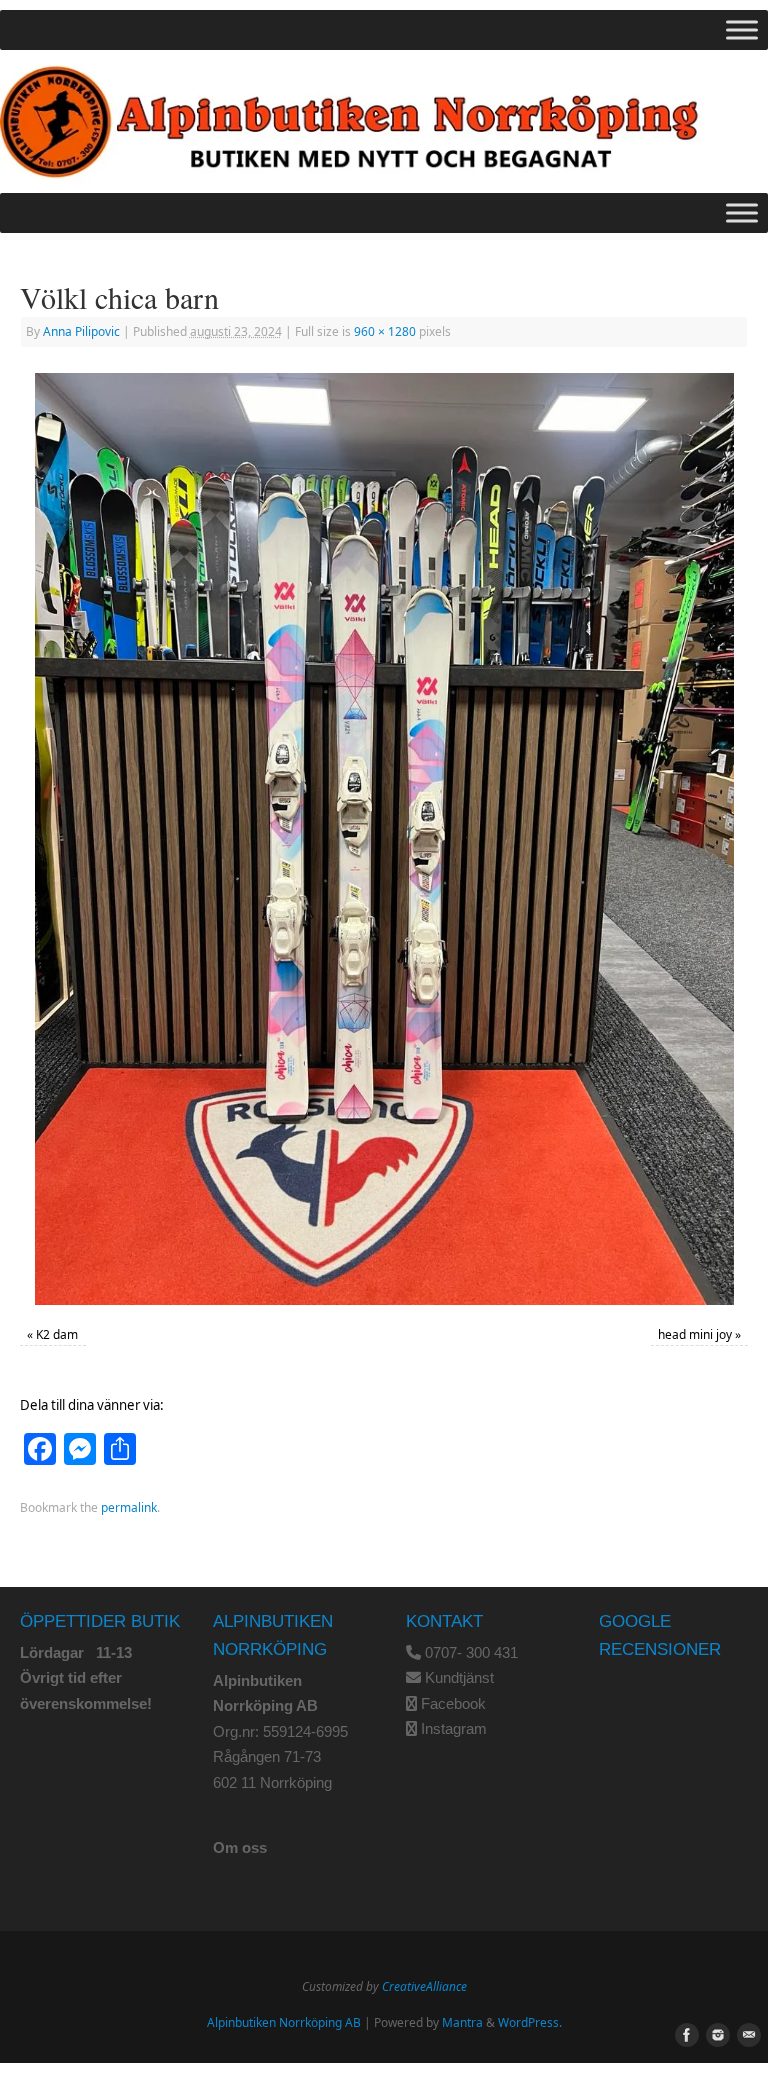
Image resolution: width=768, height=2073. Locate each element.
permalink (129, 1507)
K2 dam (57, 1334)
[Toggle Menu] (742, 29)
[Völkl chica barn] (384, 839)
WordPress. (530, 2022)
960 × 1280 (385, 331)
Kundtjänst (459, 1677)
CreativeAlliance (424, 1986)
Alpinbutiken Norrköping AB (284, 2022)
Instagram (454, 1728)
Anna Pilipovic (81, 331)
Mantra (462, 2022)
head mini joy (695, 1334)
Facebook (453, 1703)
